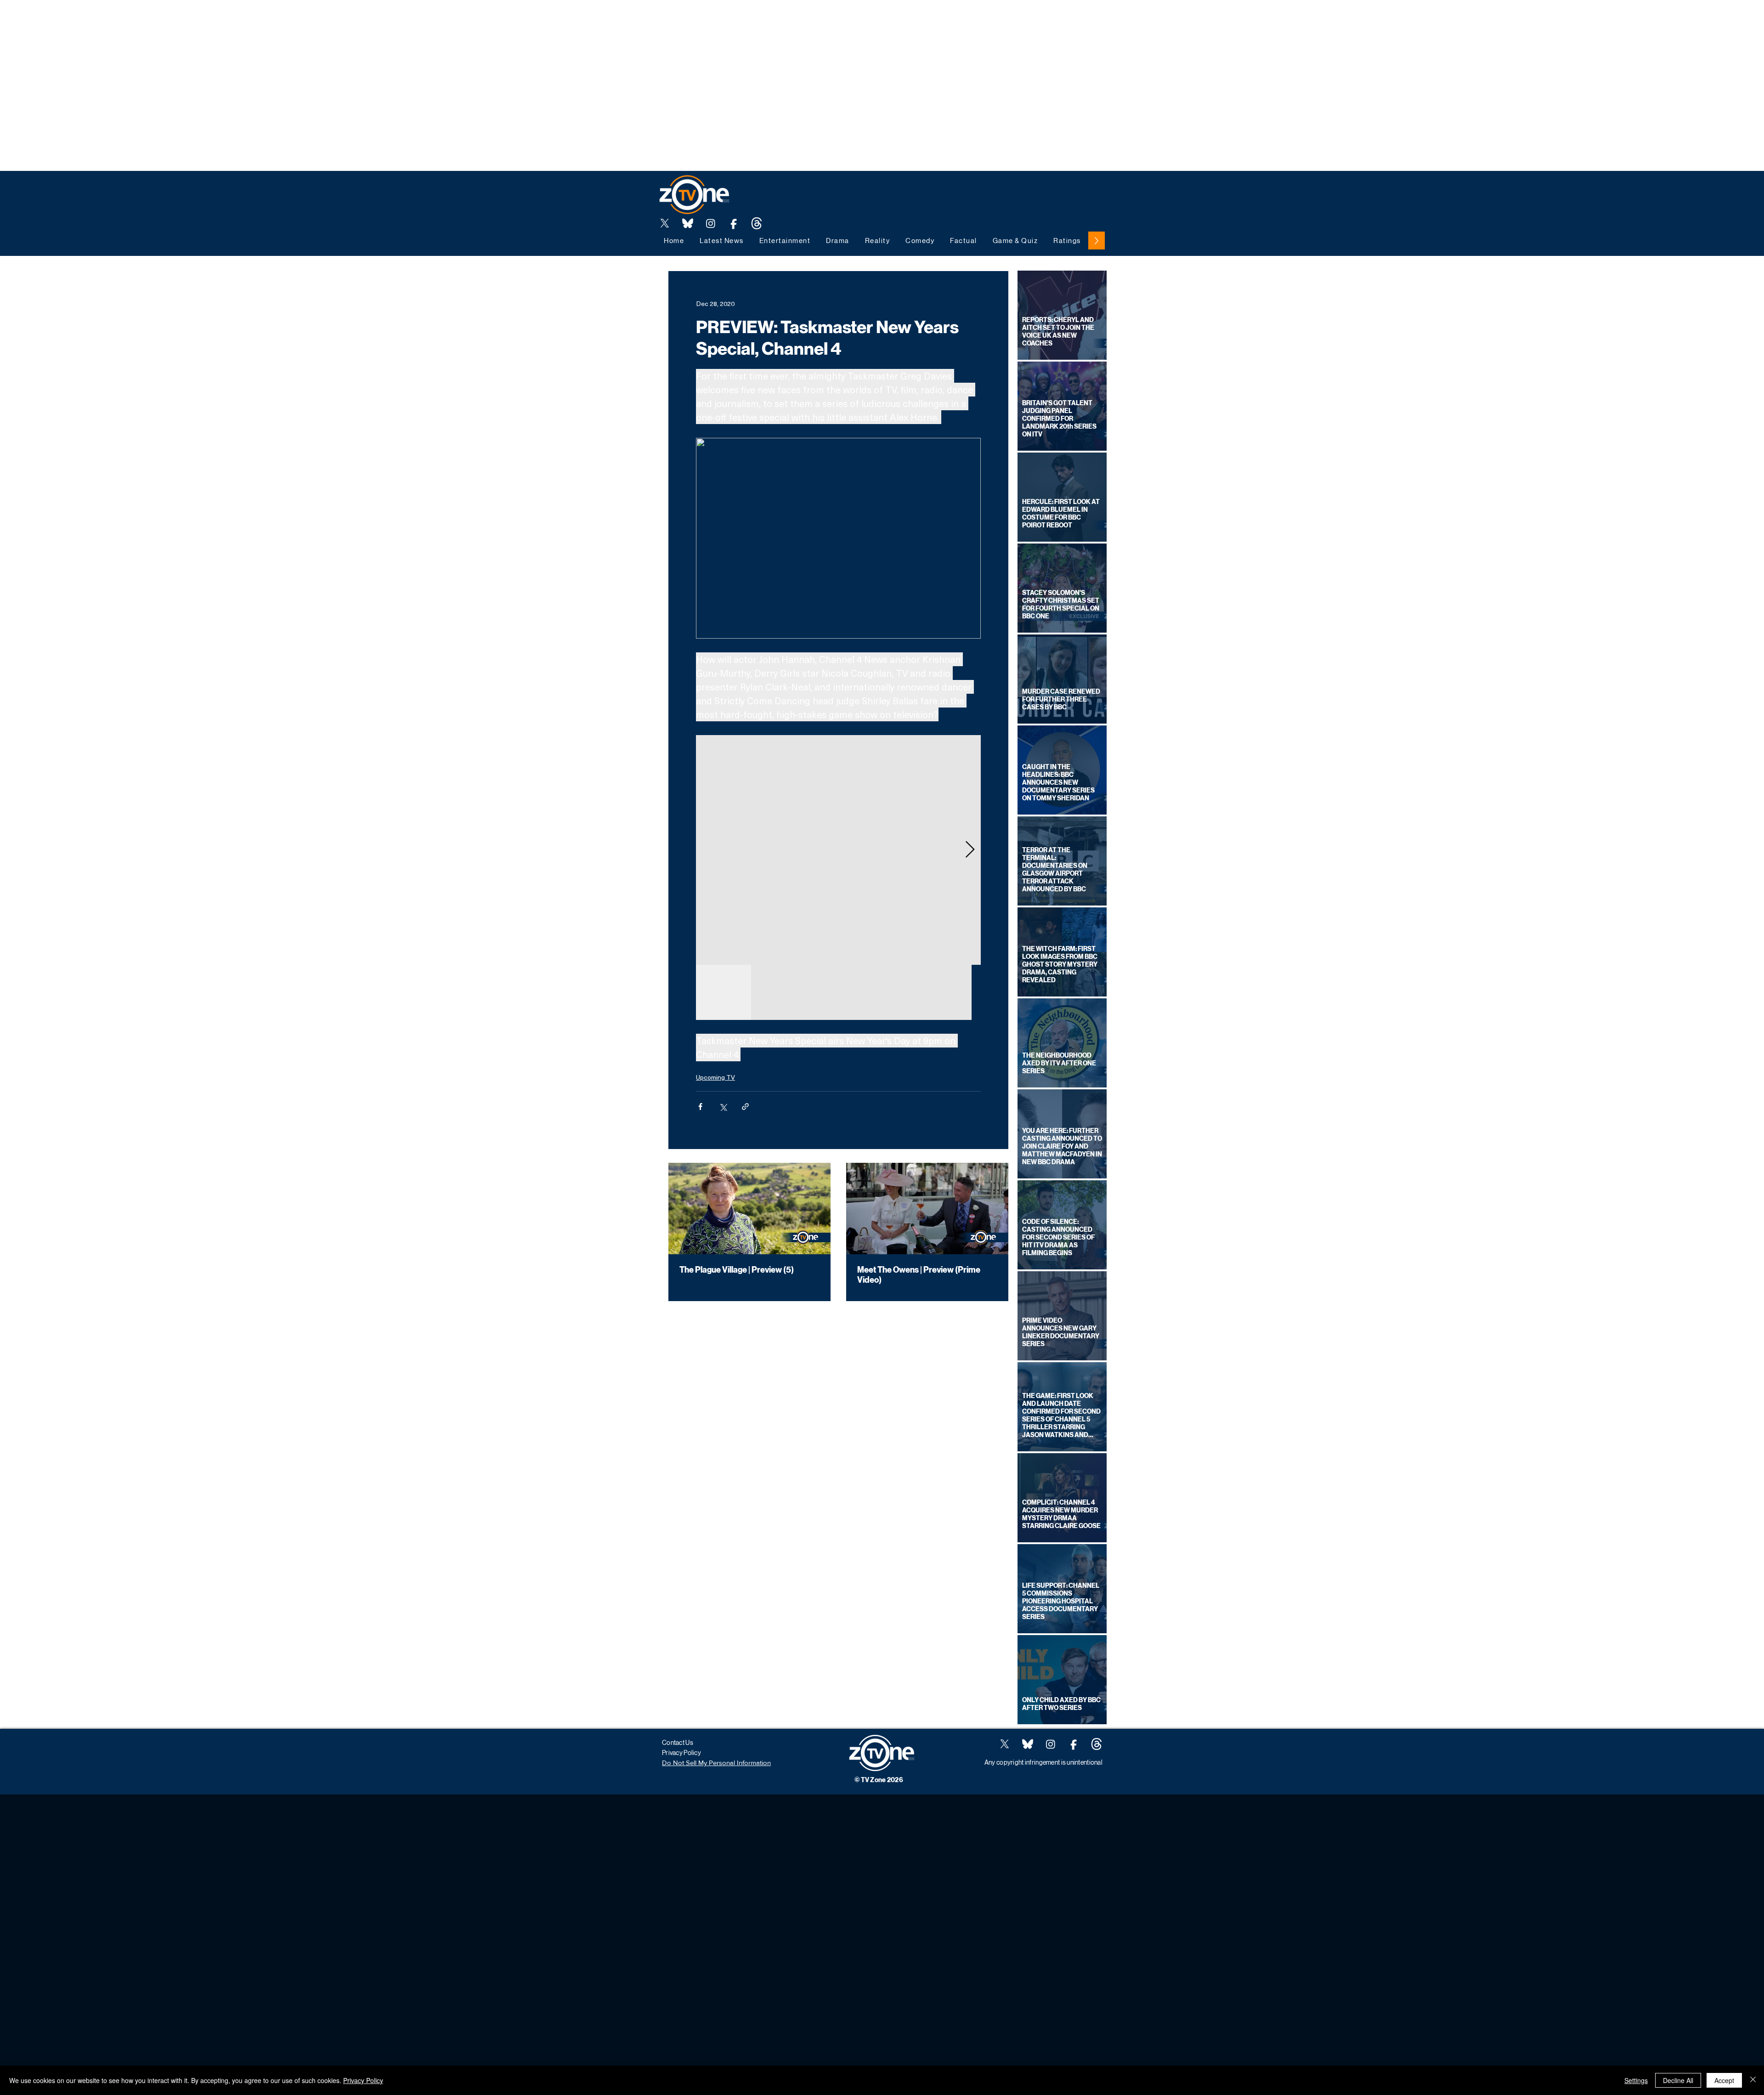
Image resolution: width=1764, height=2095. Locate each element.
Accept (1724, 2080)
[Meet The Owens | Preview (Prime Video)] (927, 1209)
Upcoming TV (715, 1077)
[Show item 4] (889, 992)
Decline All (1678, 2080)
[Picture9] (757, 223)
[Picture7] (734, 223)
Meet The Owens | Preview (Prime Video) (919, 1275)
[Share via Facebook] (700, 1107)
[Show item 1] (724, 992)
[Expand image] (838, 850)
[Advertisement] (167, 21)
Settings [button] (1636, 2080)
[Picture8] (688, 223)
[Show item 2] (779, 992)
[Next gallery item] (970, 850)
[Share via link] (745, 1107)
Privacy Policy (363, 2080)
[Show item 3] (834, 992)
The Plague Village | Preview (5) (737, 1270)
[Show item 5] (944, 992)
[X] (665, 223)
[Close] (1753, 2080)
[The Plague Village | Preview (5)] (749, 1209)
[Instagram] (711, 223)
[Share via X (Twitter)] (723, 1107)
